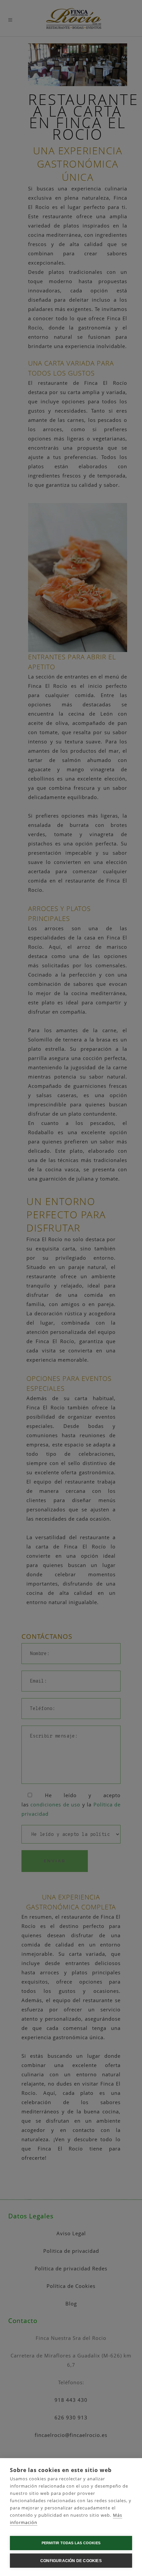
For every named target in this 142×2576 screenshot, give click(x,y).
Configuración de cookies (71, 2561)
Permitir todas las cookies (71, 2543)
